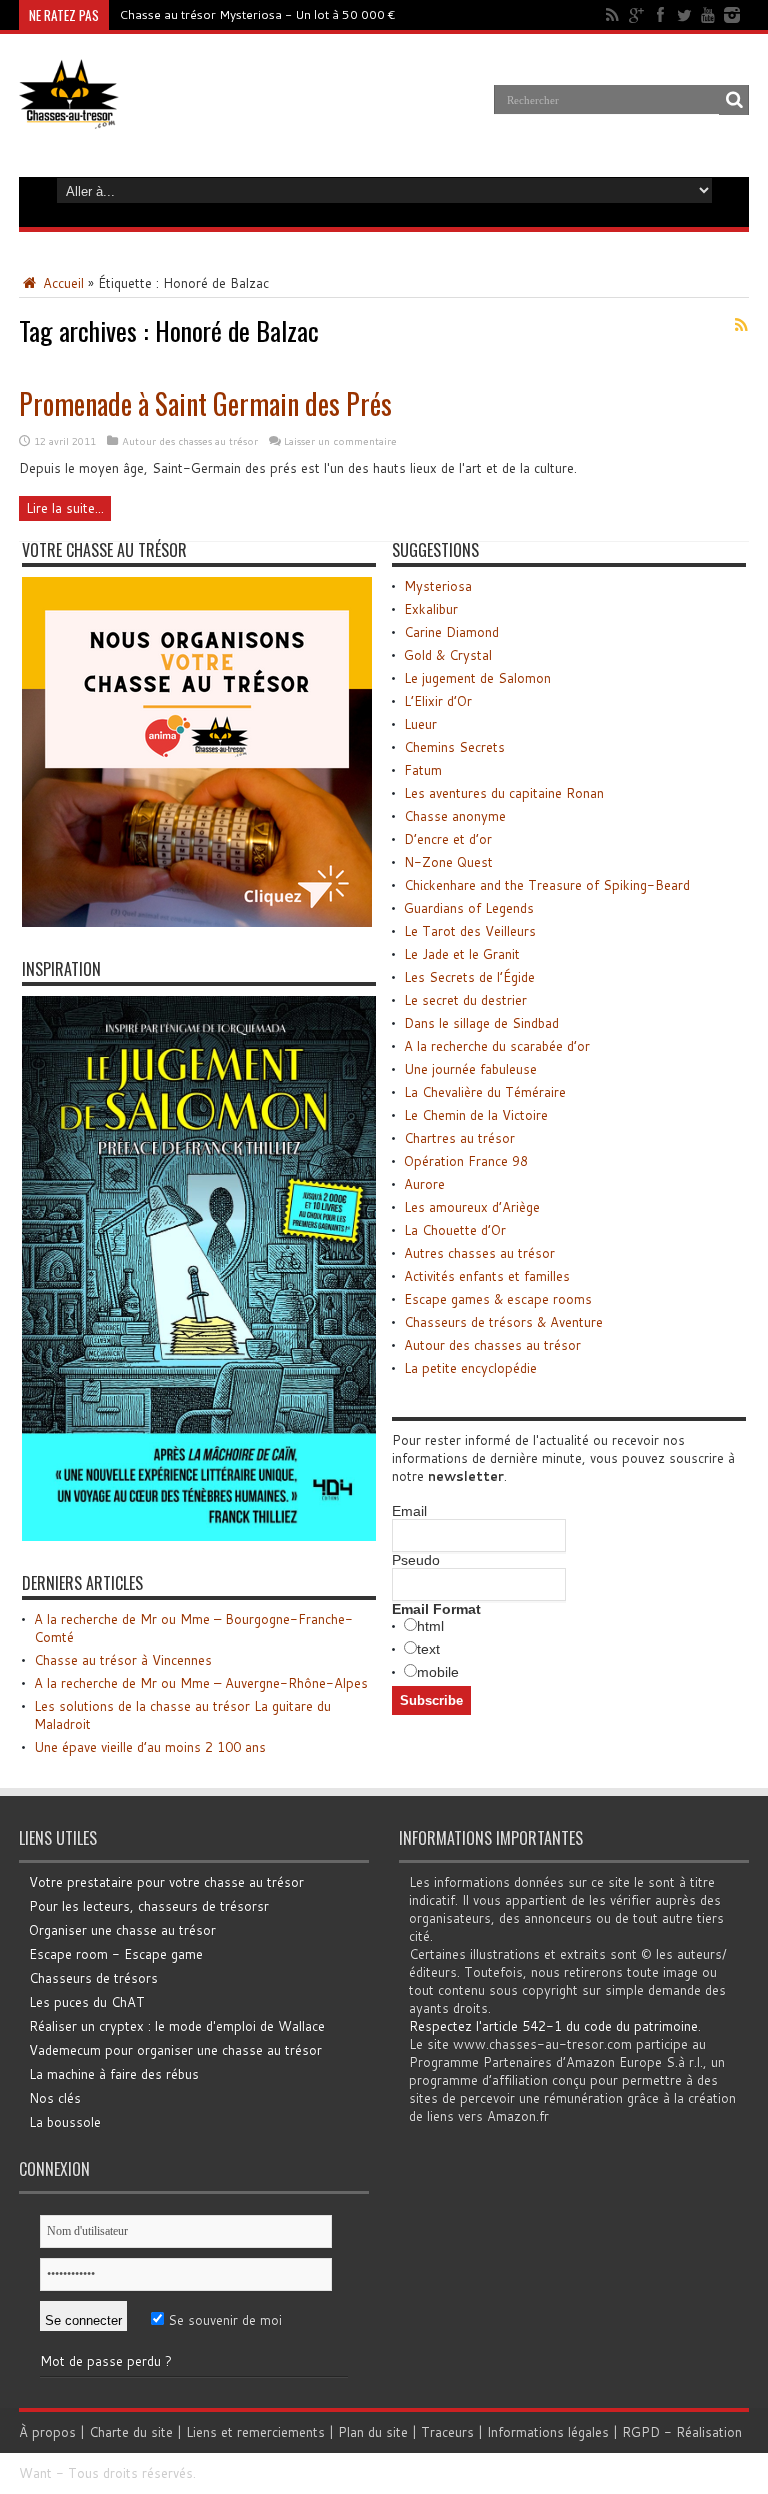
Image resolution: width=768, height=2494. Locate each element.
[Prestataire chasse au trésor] (197, 922)
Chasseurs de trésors (93, 1978)
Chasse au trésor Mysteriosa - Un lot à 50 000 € (257, 14)
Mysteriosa (438, 586)
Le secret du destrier (465, 1000)
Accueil (61, 283)
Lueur (420, 724)
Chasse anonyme (455, 816)
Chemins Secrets (454, 747)
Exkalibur (431, 609)
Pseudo (416, 1560)
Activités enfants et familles (487, 1276)
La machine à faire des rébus (114, 2074)
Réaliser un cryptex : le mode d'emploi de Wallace (177, 2026)
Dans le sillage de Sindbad (481, 1023)
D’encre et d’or (448, 839)
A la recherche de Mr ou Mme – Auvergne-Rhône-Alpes (201, 1683)
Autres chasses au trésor (479, 1253)
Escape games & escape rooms (498, 1299)
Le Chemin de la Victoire (476, 1115)
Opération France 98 (466, 1161)
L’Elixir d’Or (438, 701)
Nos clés (55, 2098)
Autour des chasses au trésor (190, 441)
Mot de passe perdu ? (106, 2361)
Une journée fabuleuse (470, 1069)
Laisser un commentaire (340, 441)
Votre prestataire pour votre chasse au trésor (166, 1882)
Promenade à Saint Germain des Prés (205, 403)
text (428, 1649)
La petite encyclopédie (470, 1368)
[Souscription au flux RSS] (741, 325)
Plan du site (373, 2432)
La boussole (65, 2122)
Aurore (424, 1184)
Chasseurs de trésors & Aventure (503, 1322)
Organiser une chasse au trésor (122, 1930)
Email (409, 1511)
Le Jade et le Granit (462, 954)
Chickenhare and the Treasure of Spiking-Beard (547, 885)
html (430, 1626)
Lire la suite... (65, 508)
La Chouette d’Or (455, 1230)
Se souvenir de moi (223, 2320)
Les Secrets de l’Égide (469, 977)
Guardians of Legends (469, 908)
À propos (47, 2432)
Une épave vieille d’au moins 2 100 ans (150, 1747)
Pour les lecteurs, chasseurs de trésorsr (149, 1906)
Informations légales (548, 2432)
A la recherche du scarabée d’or (497, 1046)
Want (35, 2473)
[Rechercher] (734, 100)
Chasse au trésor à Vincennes (123, 1660)
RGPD (641, 2432)
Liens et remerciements (255, 2432)
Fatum (423, 770)
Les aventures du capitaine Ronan (504, 793)
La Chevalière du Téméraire (485, 1092)
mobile (438, 1672)
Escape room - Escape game (116, 1954)
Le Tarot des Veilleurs (470, 931)
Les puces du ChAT (87, 2002)
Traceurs (447, 2432)
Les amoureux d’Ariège (472, 1207)
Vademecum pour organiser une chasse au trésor (175, 2050)
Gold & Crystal (448, 655)
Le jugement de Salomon (477, 678)
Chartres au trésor (459, 1138)
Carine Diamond (451, 632)
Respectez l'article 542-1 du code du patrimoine (553, 2026)
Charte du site (131, 2432)
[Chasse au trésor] (69, 114)
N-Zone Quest (448, 862)
